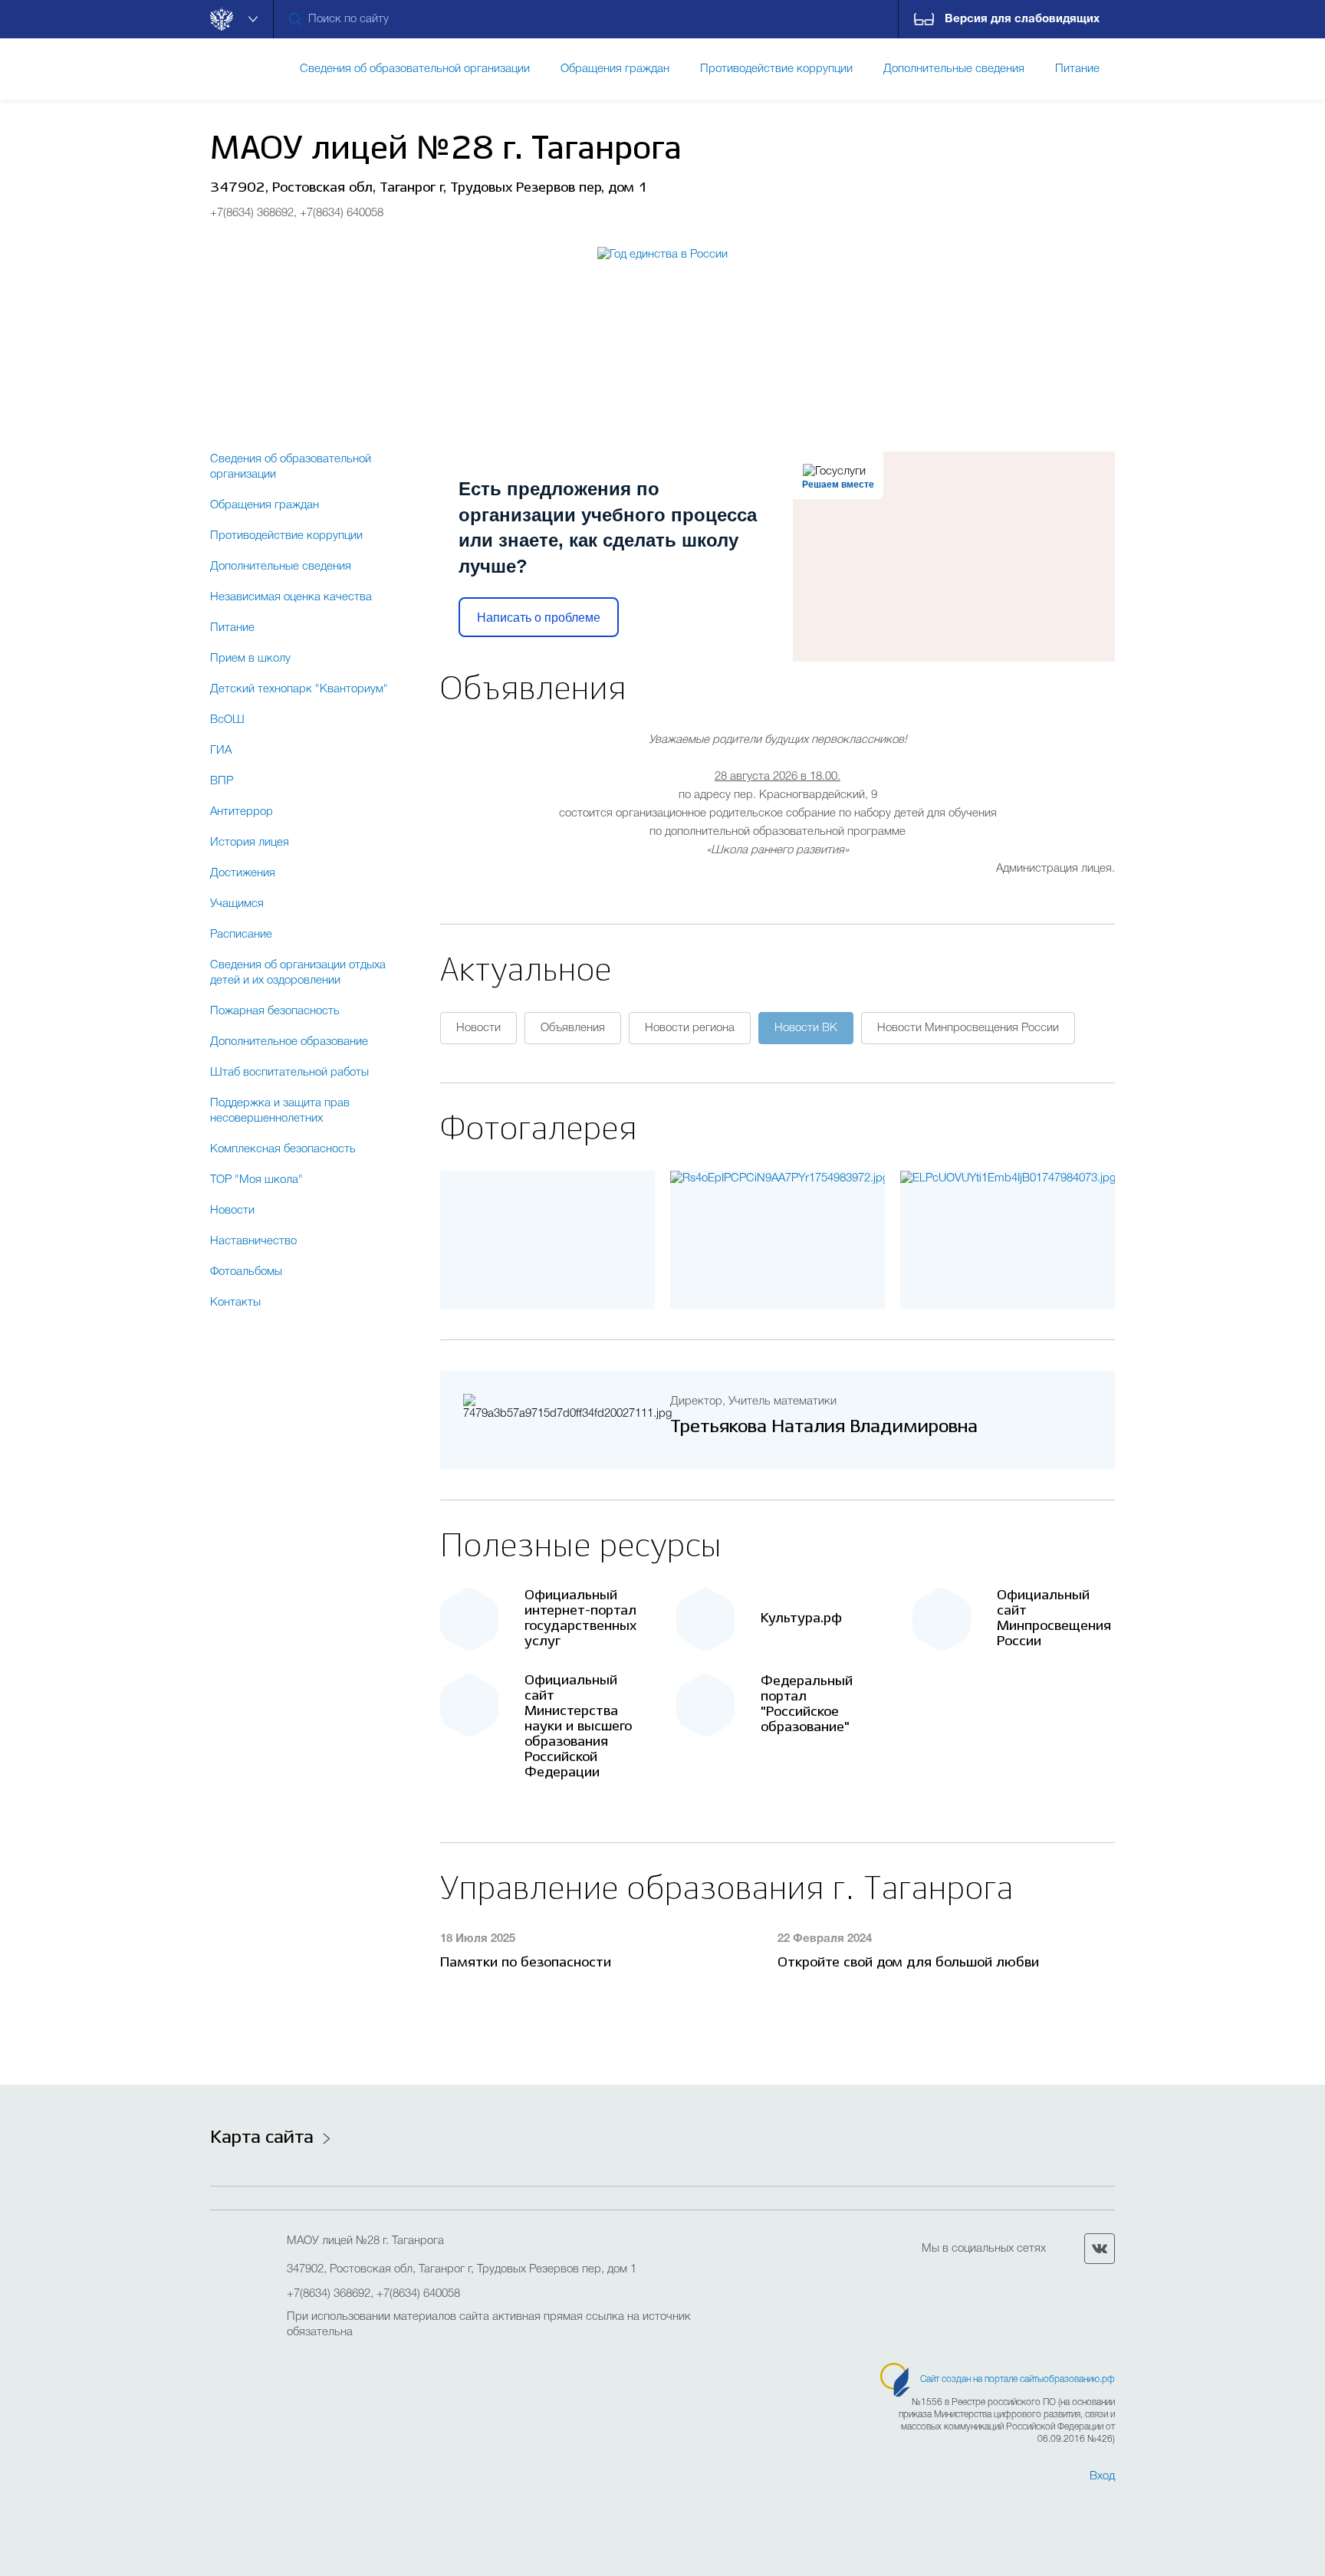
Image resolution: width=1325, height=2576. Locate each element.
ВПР (222, 781)
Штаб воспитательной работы (289, 1073)
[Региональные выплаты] (1008, 1178)
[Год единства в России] (662, 324)
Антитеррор (242, 812)
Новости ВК (806, 1028)
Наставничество (253, 1241)
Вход (1102, 2476)
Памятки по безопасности (526, 1963)
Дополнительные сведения (281, 567)
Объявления (573, 1028)
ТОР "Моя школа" (256, 1180)
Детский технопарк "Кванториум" (299, 689)
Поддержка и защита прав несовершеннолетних (280, 1111)
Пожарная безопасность (275, 1011)
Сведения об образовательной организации (291, 467)
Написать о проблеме (539, 618)
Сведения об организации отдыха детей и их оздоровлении (298, 973)
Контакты (235, 1303)
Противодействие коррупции (286, 536)
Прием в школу (250, 659)
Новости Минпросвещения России (968, 1028)
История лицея (250, 843)
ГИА (221, 751)
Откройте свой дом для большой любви (908, 1963)
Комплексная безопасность (283, 1149)
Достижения (243, 873)
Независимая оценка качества (291, 597)
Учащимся (237, 904)
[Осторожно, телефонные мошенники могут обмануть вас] (778, 1178)
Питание (232, 628)
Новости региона (690, 1028)
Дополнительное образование (289, 1042)
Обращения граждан (265, 505)
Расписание (241, 935)
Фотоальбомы (246, 1272)
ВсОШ (227, 720)
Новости (232, 1211)
